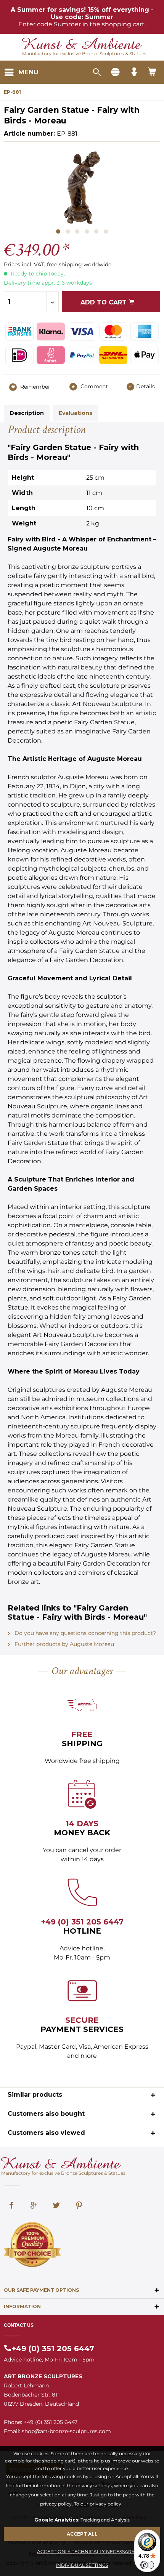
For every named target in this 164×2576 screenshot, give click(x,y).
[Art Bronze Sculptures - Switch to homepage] (82, 44)
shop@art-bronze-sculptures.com (66, 2431)
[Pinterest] (79, 2206)
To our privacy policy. (98, 2504)
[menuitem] (21, 72)
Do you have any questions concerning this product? (84, 1633)
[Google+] (34, 2206)
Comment (93, 386)
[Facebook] (11, 2206)
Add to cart (105, 302)
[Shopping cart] (153, 72)
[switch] (147, 2565)
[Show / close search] (96, 72)
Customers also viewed (46, 2133)
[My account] (134, 72)
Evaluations (76, 413)
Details (146, 386)
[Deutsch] (115, 72)
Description (27, 413)
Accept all (82, 2534)
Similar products (35, 2095)
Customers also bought (46, 2114)
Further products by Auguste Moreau (64, 1644)
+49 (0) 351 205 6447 (82, 1922)
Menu (28, 72)
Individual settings (82, 2565)
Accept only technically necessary (86, 2551)
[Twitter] (56, 2206)
